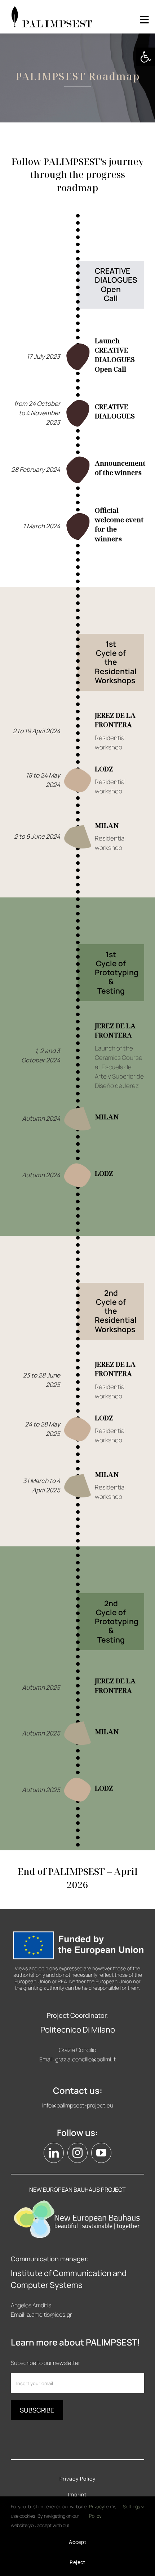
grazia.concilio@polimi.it (85, 2059)
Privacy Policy (97, 2511)
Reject (77, 2562)
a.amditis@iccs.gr (49, 2315)
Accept (78, 2542)
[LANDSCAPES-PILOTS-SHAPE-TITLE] (78, 346)
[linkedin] (54, 2153)
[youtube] (101, 2153)
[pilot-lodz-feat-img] (78, 769)
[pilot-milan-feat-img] (78, 826)
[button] (146, 57)
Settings (132, 2506)
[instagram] (77, 2153)
